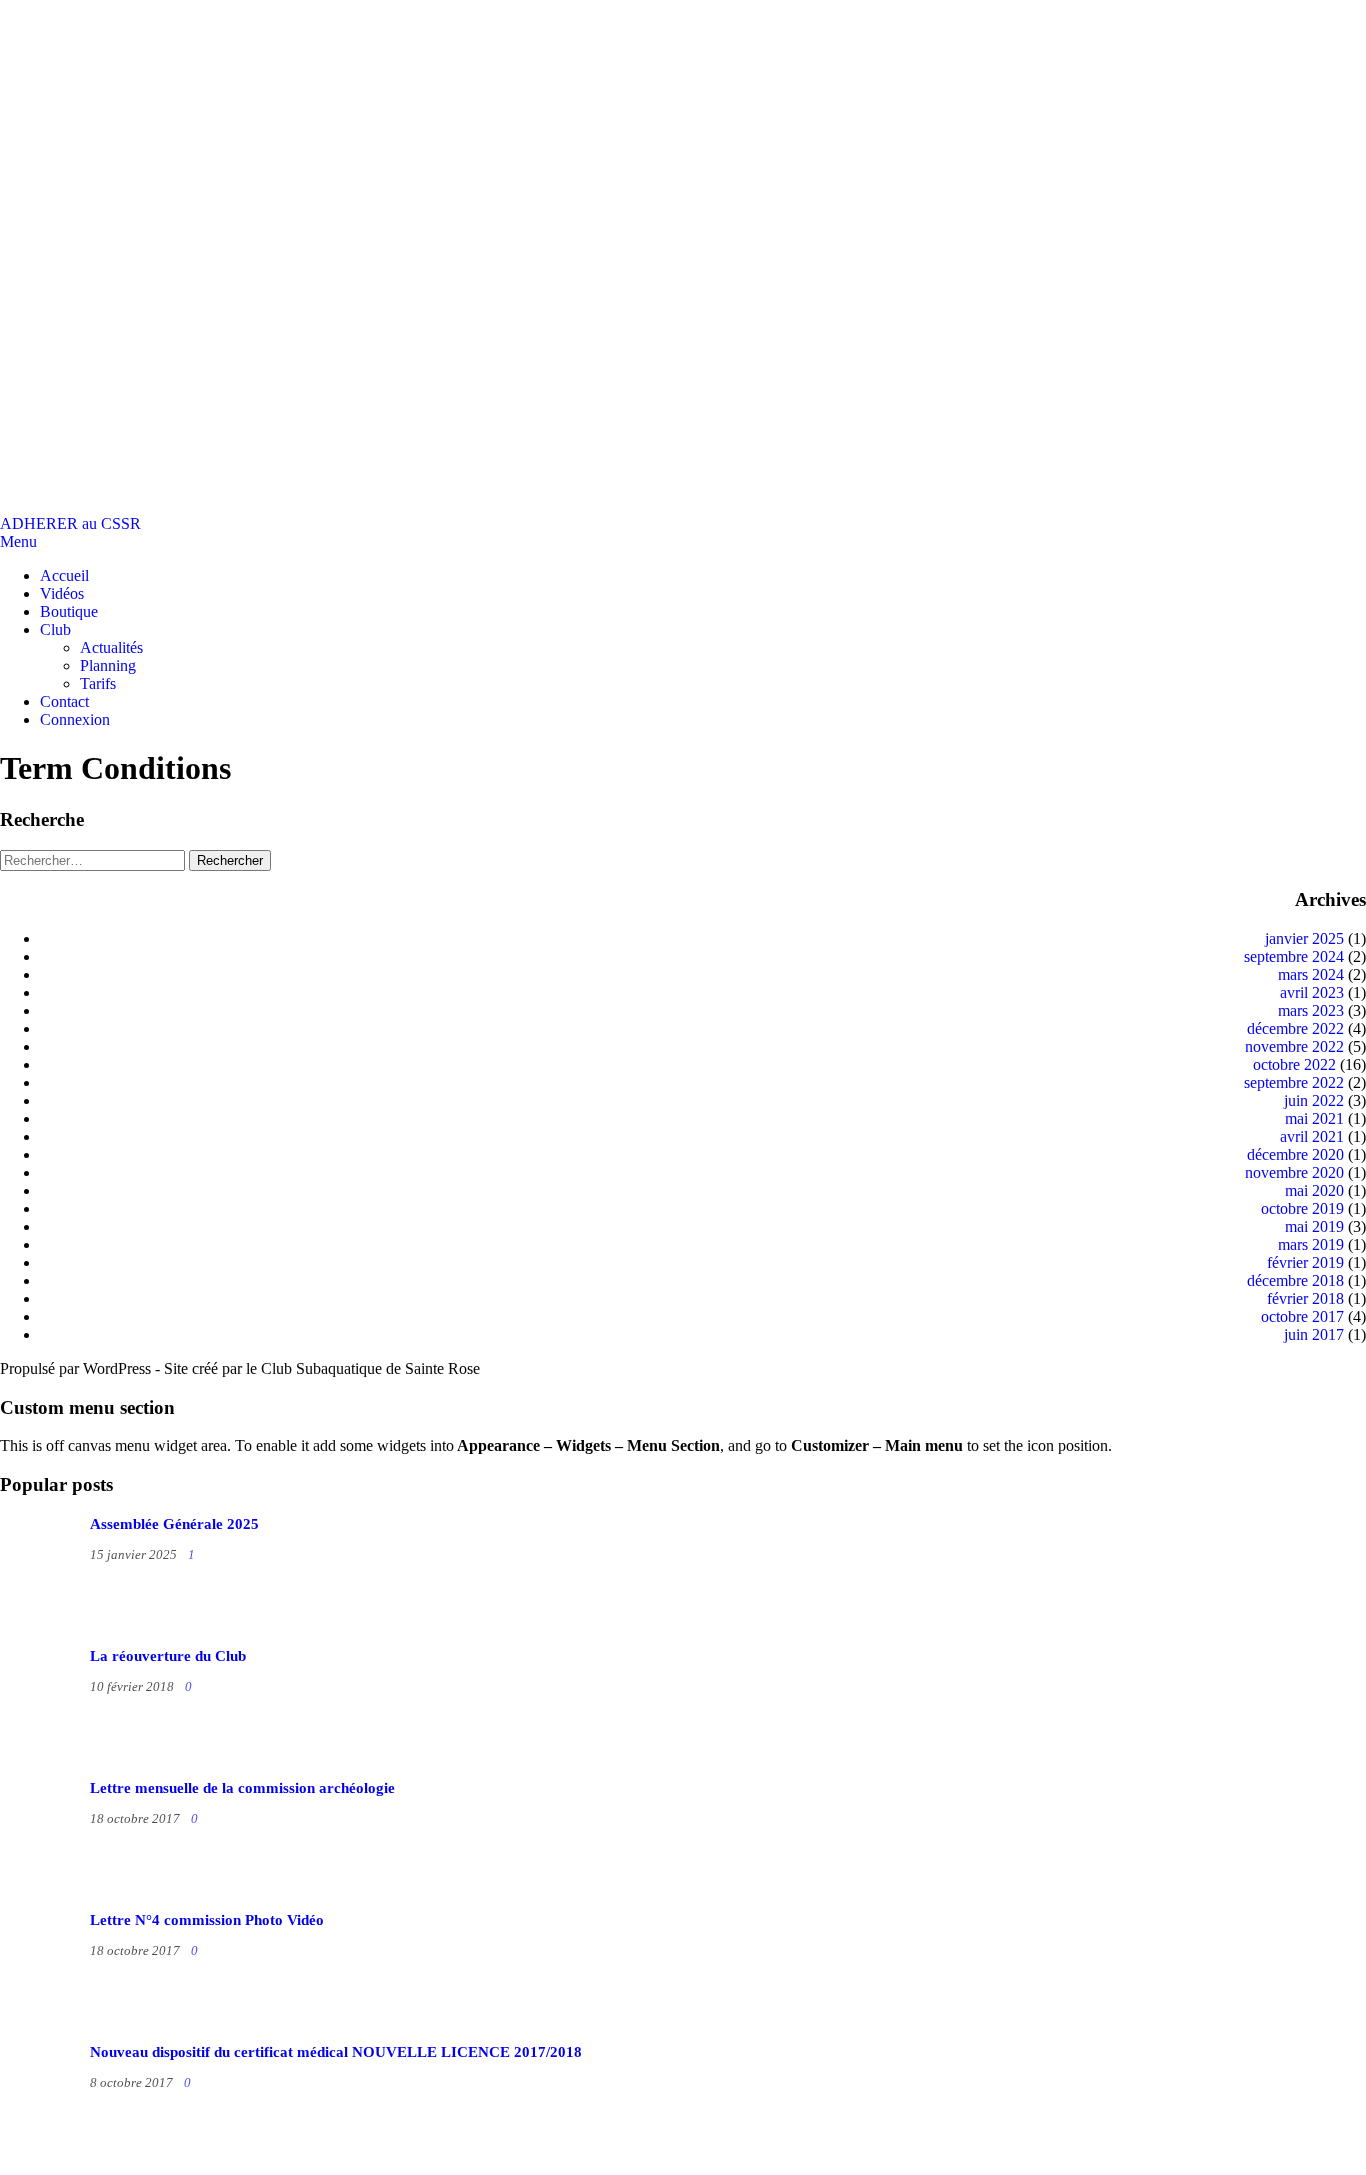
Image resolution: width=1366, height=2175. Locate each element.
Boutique (69, 611)
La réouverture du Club (168, 1656)
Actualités (111, 647)
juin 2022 (1314, 1100)
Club (55, 629)
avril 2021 (1312, 1136)
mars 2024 (1311, 974)
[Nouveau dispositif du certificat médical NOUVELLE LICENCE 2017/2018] (80, 2157)
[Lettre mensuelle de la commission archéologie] (80, 1893)
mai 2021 (1314, 1118)
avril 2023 (1312, 992)
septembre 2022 (1294, 1082)
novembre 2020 (1294, 1172)
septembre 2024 (1294, 956)
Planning (108, 665)
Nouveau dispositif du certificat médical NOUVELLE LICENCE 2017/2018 (336, 2052)
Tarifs (98, 683)
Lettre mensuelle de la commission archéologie (242, 1788)
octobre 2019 (1302, 1208)
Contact (64, 701)
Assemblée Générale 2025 (174, 1524)
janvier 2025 (1304, 938)
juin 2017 (1314, 1334)
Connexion (75, 719)
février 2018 (1305, 1298)
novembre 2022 (1294, 1046)
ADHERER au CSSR (70, 523)
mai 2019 (1314, 1226)
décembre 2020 (1295, 1154)
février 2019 (1305, 1262)
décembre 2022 (1295, 1028)
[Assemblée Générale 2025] (80, 1629)
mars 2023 (1311, 1010)
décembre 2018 (1295, 1280)
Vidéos (62, 593)
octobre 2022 (1294, 1064)
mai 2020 (1314, 1190)
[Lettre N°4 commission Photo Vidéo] (80, 2025)
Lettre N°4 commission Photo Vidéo (207, 1920)
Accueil (64, 575)
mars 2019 (1311, 1244)
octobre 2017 (1302, 1316)
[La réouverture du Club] (80, 1761)
